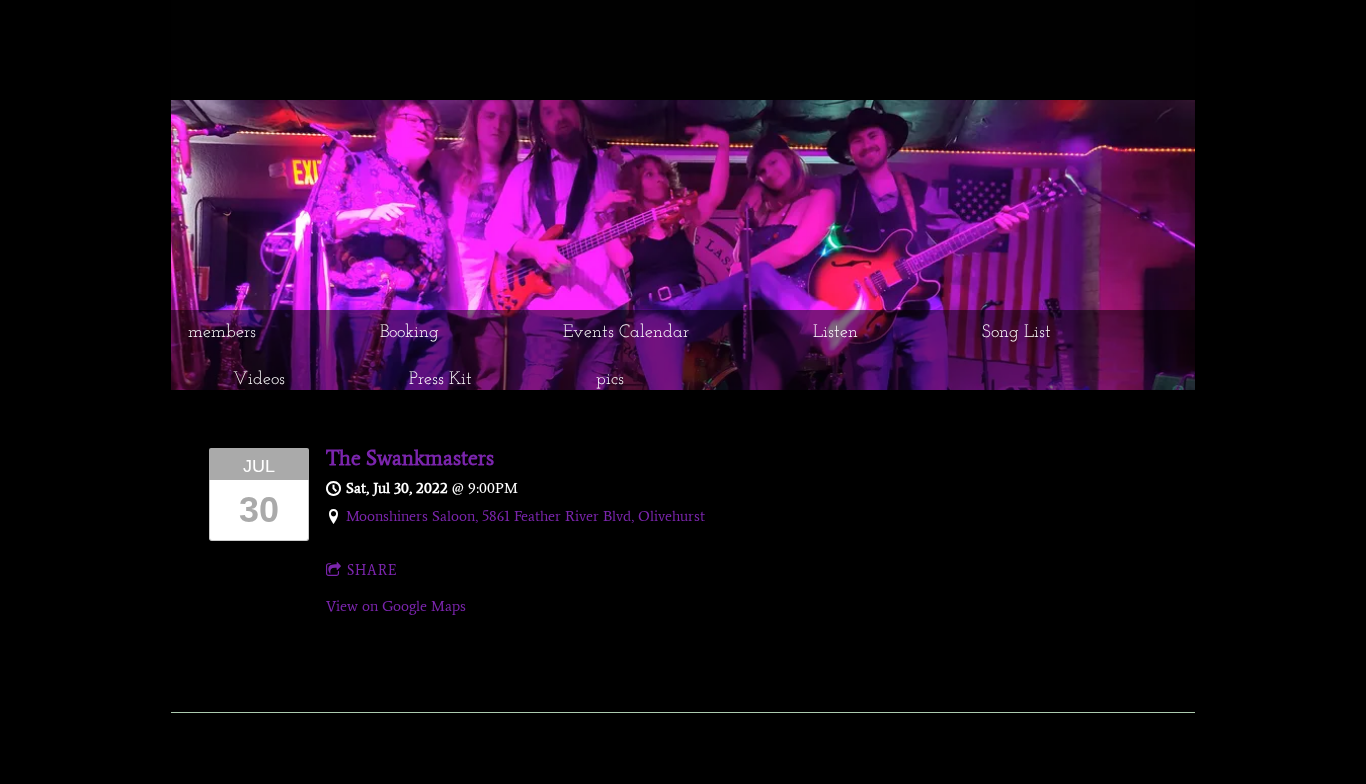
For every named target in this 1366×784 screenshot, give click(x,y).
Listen (835, 333)
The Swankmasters (410, 457)
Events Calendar (626, 333)
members (222, 333)
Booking (409, 333)
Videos (259, 380)
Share (372, 570)
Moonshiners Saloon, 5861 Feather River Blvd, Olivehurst (525, 516)
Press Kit (440, 380)
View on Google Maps (396, 606)
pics (610, 380)
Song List (1016, 333)
